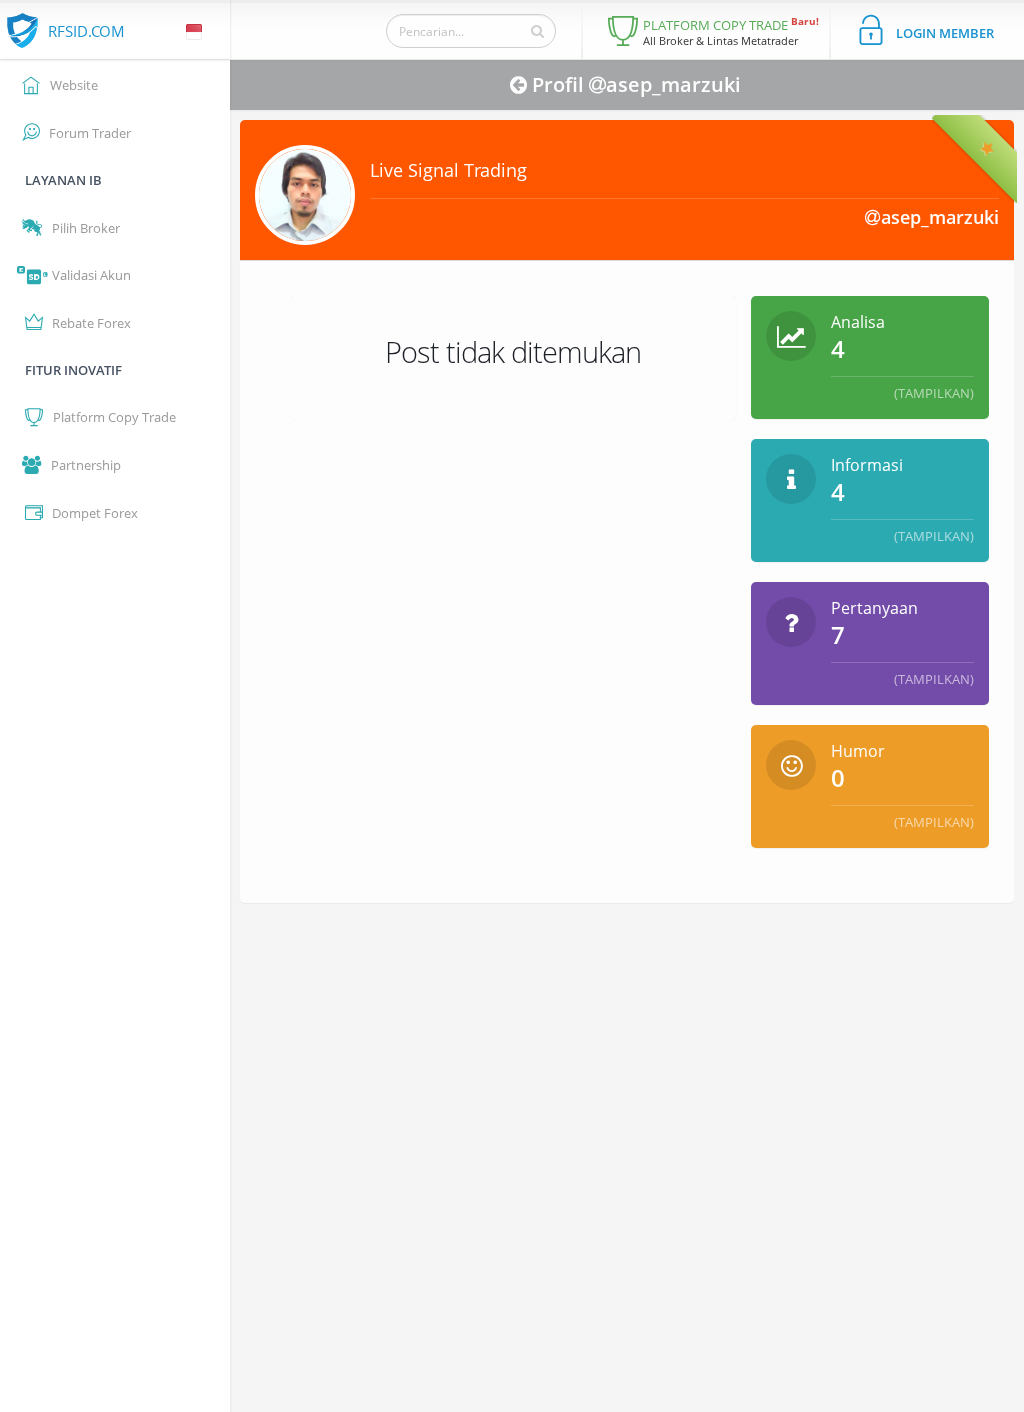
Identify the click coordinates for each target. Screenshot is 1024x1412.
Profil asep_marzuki (636, 84)
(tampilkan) (934, 393)
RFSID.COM (86, 31)
